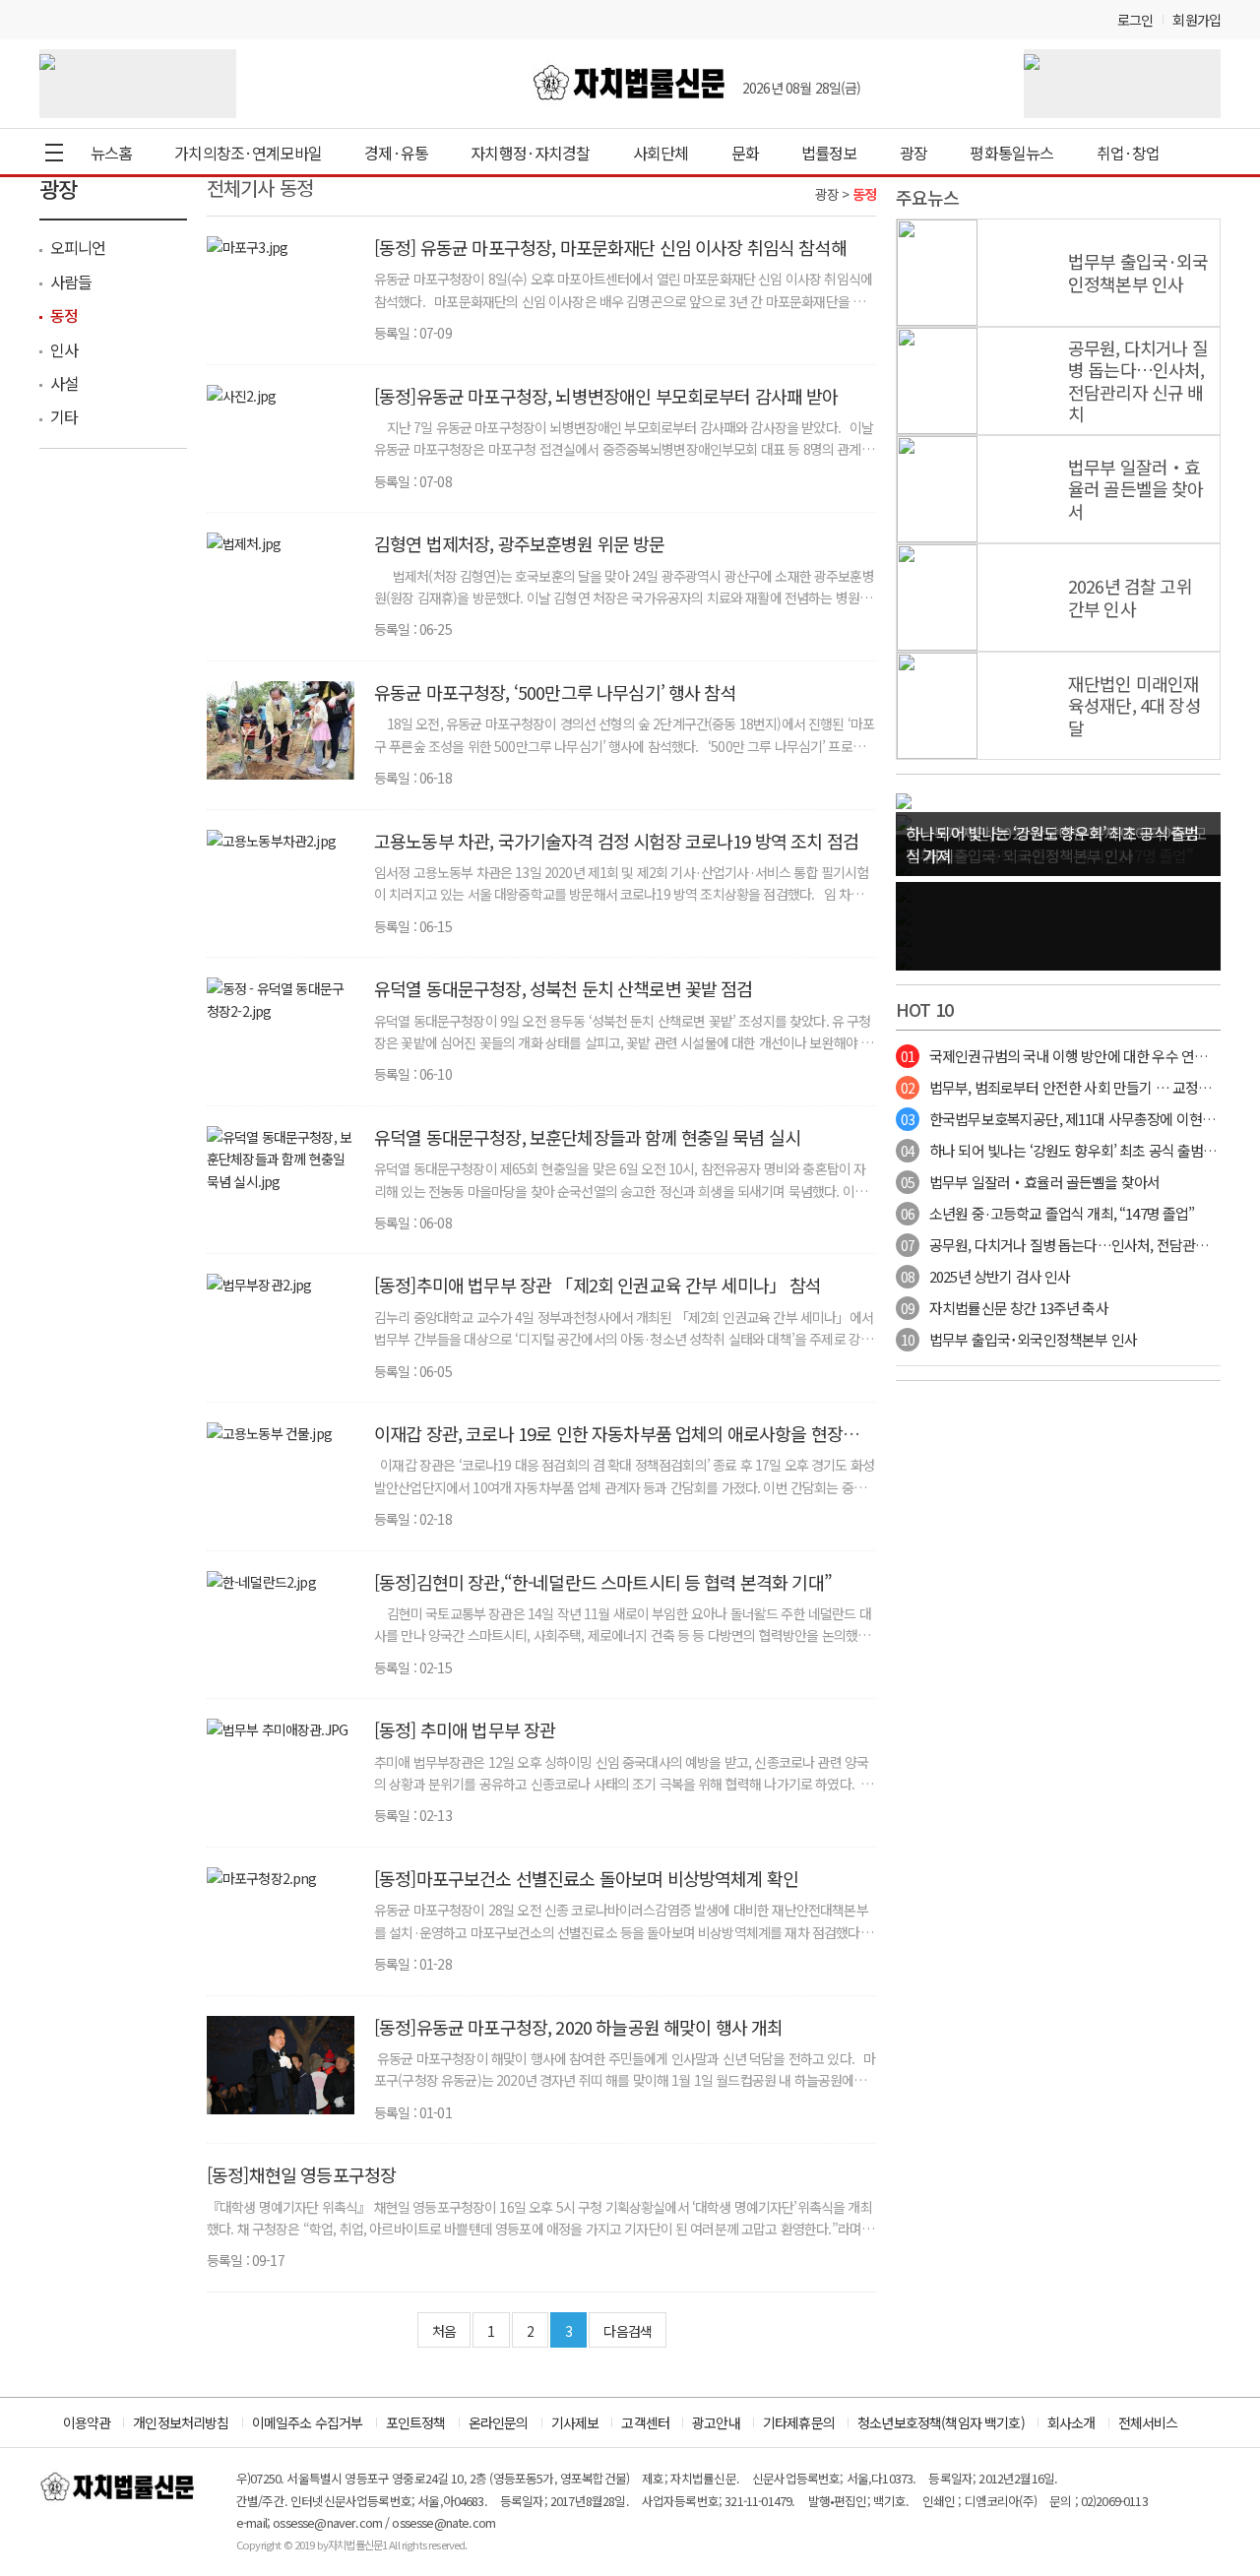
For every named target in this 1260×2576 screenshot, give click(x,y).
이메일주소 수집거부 (308, 2422)
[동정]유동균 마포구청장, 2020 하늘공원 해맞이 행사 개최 (578, 2027)
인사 (64, 349)
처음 (444, 2331)
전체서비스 (1148, 2422)
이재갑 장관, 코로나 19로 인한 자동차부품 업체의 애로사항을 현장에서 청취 (624, 1444)
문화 (745, 153)
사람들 (71, 282)
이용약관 (87, 2422)
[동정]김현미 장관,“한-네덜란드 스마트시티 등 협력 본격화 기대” (603, 1582)
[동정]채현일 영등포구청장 (301, 2174)
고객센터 (645, 2422)
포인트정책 (416, 2422)
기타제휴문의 (799, 2422)
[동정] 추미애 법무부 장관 (465, 1729)
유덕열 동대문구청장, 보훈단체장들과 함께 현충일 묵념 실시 (587, 1137)
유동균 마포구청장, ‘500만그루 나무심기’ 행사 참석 (555, 692)
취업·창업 (1129, 153)
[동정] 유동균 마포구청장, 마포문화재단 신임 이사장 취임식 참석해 (610, 247)
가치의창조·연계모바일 (248, 153)
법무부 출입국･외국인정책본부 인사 (1019, 1339)
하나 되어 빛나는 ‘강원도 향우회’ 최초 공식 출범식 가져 (1073, 1150)
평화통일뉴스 (1011, 153)
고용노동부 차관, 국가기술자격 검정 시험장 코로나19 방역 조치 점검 (616, 841)
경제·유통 (396, 153)
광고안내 (716, 2422)
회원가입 (1197, 20)
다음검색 (628, 2331)
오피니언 (78, 247)
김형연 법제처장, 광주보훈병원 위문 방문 (520, 543)
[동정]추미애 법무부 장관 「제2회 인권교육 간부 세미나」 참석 (598, 1285)
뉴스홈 (111, 153)
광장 (913, 153)
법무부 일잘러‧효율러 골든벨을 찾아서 (1030, 1182)
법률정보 (829, 153)
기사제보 (575, 2422)
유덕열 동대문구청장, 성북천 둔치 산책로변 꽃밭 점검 (564, 988)
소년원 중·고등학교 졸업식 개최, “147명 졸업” (1047, 1213)
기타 (64, 416)
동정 (64, 315)
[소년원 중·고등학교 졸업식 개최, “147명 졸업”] (904, 799)
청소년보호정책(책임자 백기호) (941, 2422)
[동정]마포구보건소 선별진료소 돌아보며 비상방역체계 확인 (586, 1878)
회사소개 (1071, 2422)
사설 (64, 383)
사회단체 (661, 153)
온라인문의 (499, 2422)
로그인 (1135, 20)
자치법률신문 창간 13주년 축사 (1005, 1308)
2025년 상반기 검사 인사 (985, 1276)
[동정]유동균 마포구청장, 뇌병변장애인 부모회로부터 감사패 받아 (606, 396)
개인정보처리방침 (181, 2422)
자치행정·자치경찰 (530, 153)
